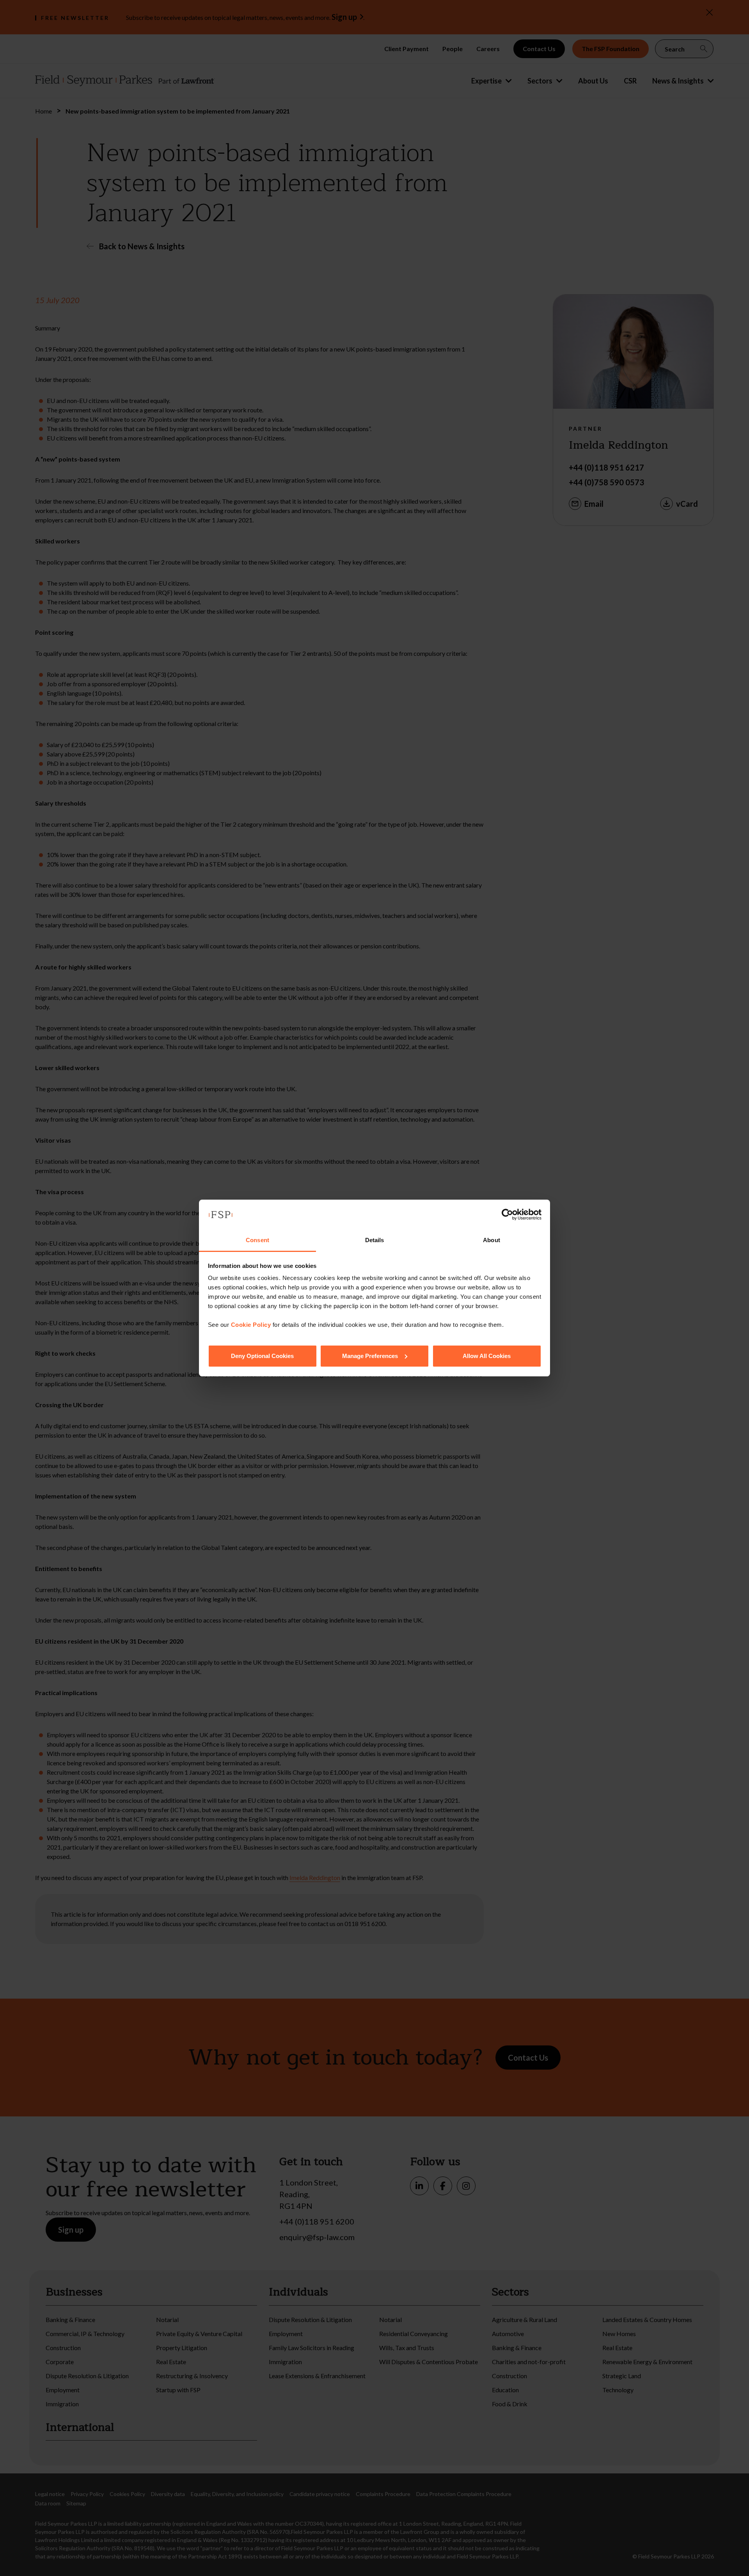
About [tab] (492, 1240)
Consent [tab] (257, 1240)
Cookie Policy (251, 1325)
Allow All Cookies (487, 1356)
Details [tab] (375, 1240)
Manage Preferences (370, 1356)
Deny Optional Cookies (262, 1356)
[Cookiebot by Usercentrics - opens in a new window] (507, 1214)
